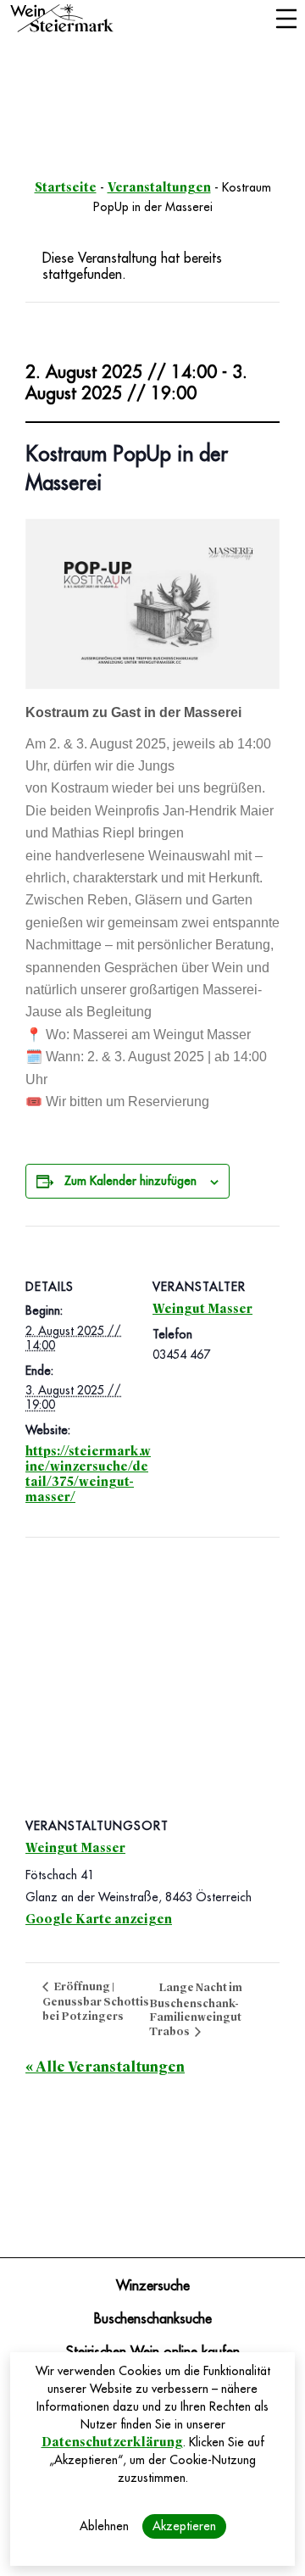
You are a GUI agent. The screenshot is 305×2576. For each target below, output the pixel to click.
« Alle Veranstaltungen (105, 2067)
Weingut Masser (202, 1309)
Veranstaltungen (159, 187)
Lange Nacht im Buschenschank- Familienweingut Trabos (196, 2009)
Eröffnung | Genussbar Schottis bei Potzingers (96, 2002)
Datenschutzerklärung (112, 2442)
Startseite (66, 187)
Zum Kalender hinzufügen (130, 1181)
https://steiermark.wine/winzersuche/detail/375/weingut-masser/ (88, 1474)
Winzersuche (153, 2286)
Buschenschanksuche (153, 2319)
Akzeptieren (184, 2526)
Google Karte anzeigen (99, 1919)
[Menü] (286, 20)
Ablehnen (104, 2526)
